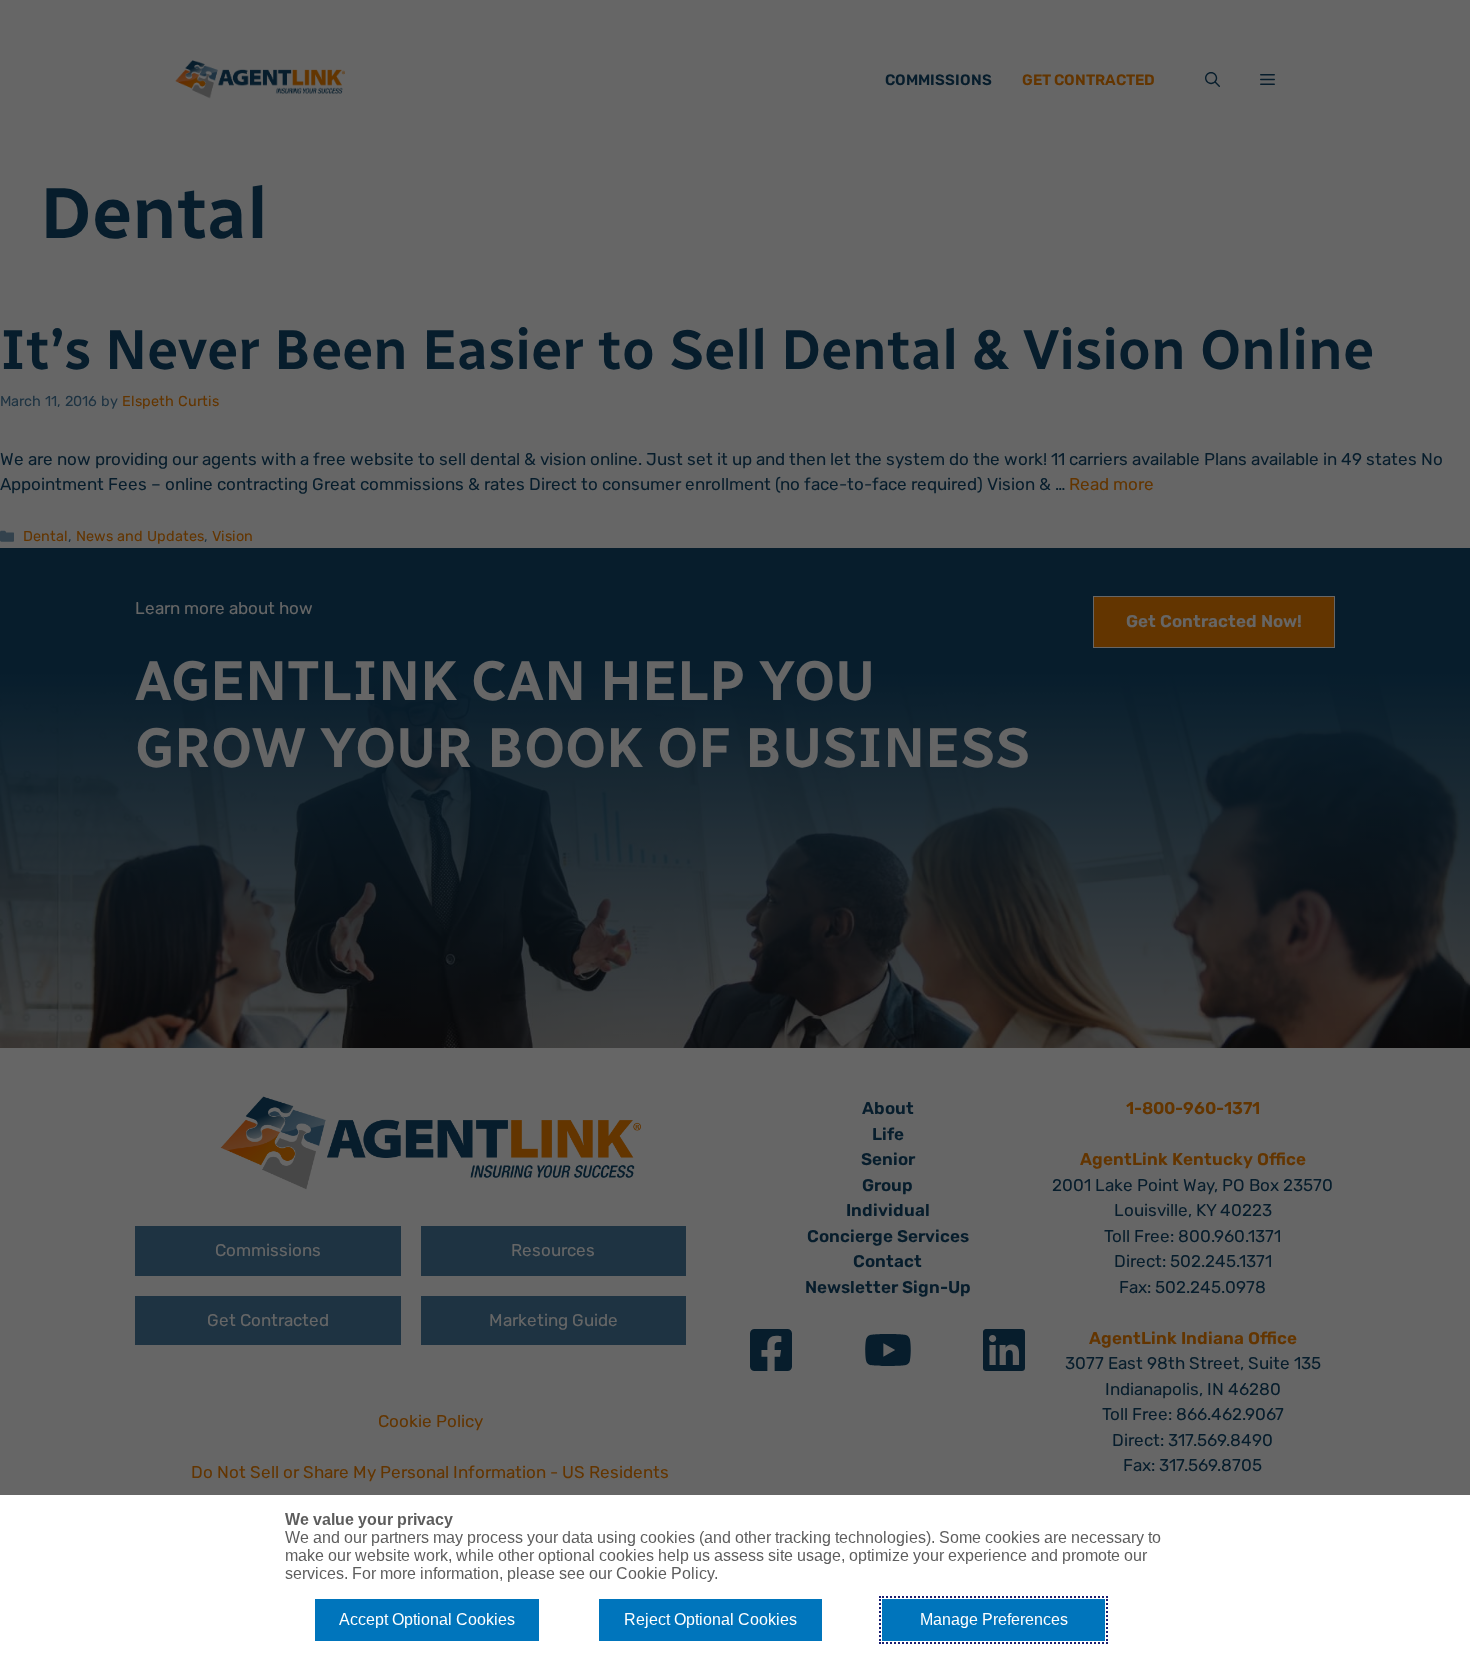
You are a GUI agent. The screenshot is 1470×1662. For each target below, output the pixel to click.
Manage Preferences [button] (994, 1619)
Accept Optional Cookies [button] (427, 1619)
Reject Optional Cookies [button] (710, 1619)
